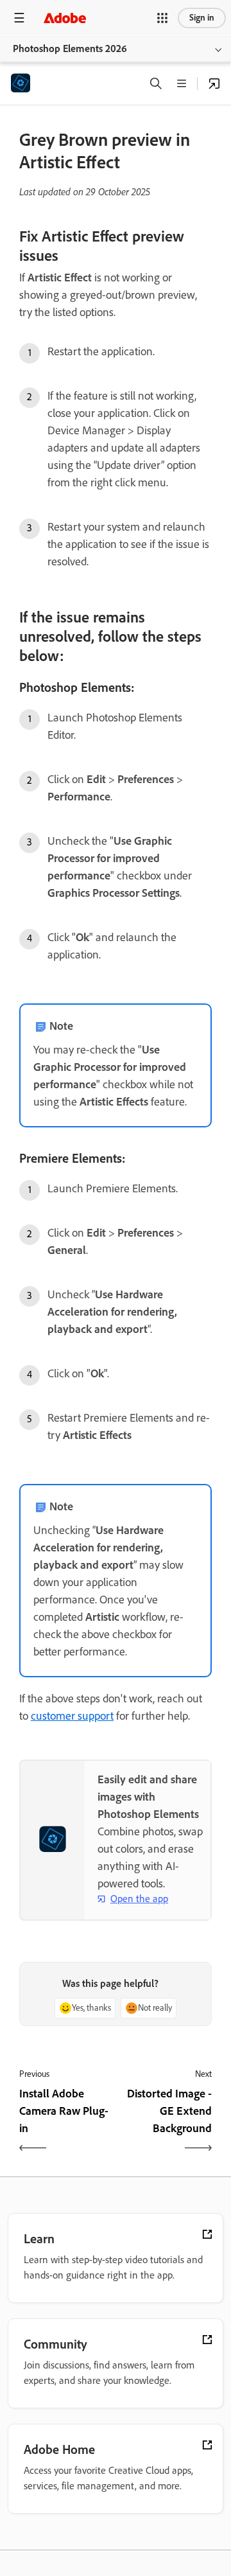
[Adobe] (65, 18)
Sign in (202, 18)
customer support (72, 1716)
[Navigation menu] (19, 18)
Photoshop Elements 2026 (70, 49)
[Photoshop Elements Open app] (214, 84)
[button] (162, 18)
